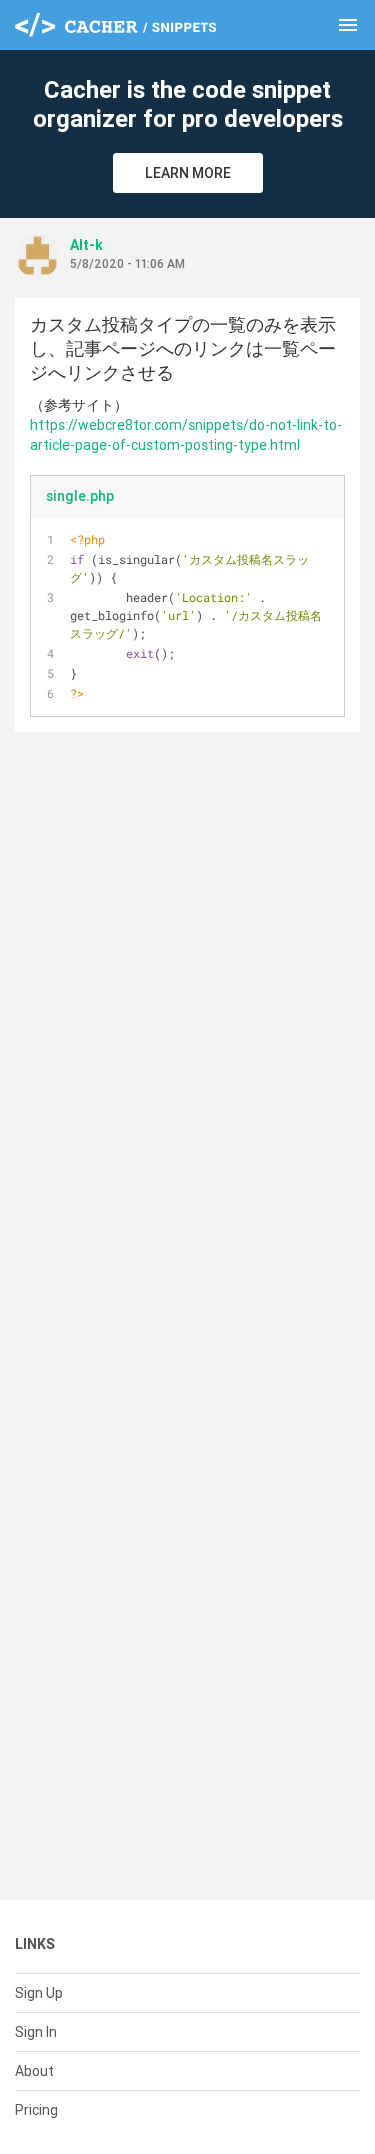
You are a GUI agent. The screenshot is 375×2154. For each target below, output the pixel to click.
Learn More (188, 173)
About (34, 2071)
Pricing (36, 2110)
